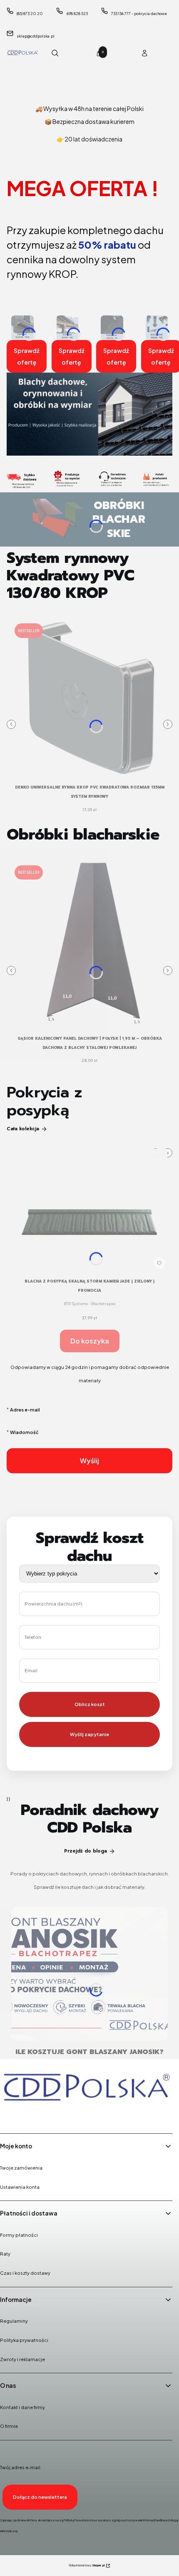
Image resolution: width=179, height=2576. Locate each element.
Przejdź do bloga (86, 1851)
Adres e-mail (25, 1410)
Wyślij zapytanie (89, 1734)
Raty (5, 2254)
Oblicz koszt (90, 1704)
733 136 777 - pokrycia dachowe (139, 14)
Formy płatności (19, 2235)
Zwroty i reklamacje (22, 2359)
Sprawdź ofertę (27, 356)
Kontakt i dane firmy (22, 2407)
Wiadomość (24, 1432)
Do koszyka (90, 1341)
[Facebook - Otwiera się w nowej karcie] (8, 2116)
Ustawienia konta (20, 2187)
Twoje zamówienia (21, 2168)
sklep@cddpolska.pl (36, 36)
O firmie (9, 2426)
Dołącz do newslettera (40, 2497)
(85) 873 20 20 (30, 14)
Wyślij (89, 1461)
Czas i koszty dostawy (25, 2273)
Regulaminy (14, 2321)
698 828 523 (77, 14)
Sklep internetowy (87, 2565)
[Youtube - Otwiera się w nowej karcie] (51, 2116)
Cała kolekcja (23, 1129)
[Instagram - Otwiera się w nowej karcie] (30, 2116)
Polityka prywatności (24, 2340)
